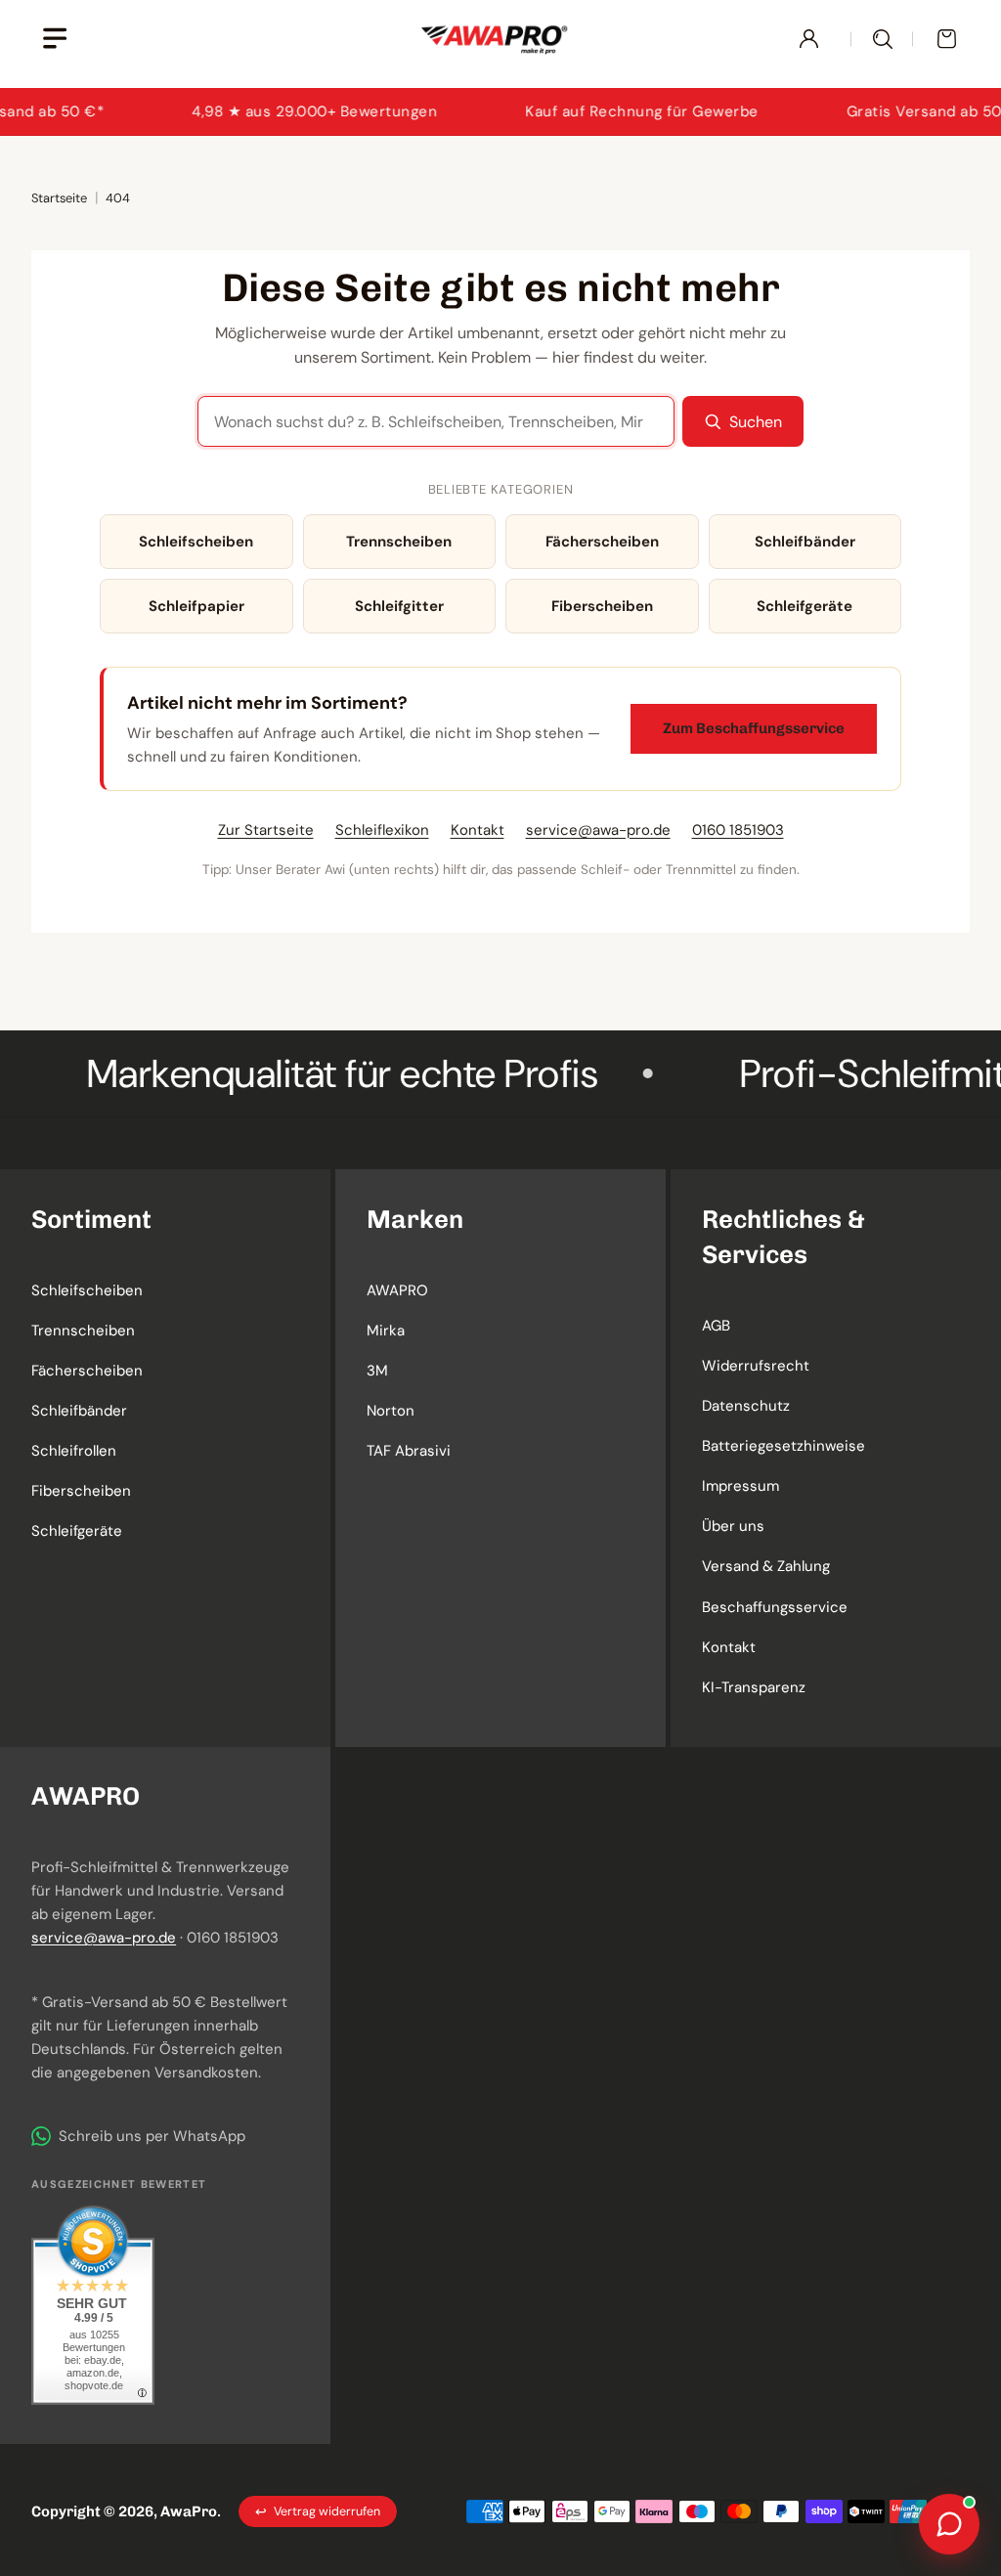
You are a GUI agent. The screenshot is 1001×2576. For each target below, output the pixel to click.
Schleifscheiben (196, 542)
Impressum (740, 1486)
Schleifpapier (196, 606)
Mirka (386, 1331)
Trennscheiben (399, 542)
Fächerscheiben (602, 542)
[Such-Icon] (882, 39)
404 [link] (118, 198)
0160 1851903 (738, 830)
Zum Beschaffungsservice (754, 728)
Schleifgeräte (805, 606)
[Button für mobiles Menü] (54, 39)
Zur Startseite (266, 830)
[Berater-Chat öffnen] (949, 2524)
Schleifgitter (399, 606)
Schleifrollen (74, 1451)
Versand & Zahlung (766, 1566)
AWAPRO (397, 1290)
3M (377, 1371)
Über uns (733, 1526)
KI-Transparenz (754, 1687)
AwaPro (189, 2511)
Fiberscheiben (602, 606)
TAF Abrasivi (409, 1451)
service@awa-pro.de (598, 830)
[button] (165, 1219)
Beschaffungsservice (775, 1607)
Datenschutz (746, 1406)
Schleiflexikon (382, 830)
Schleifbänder (805, 542)
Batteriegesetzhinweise (783, 1446)
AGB (716, 1326)
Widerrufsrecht (756, 1366)
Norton (391, 1411)
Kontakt (478, 830)
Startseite (59, 198)
